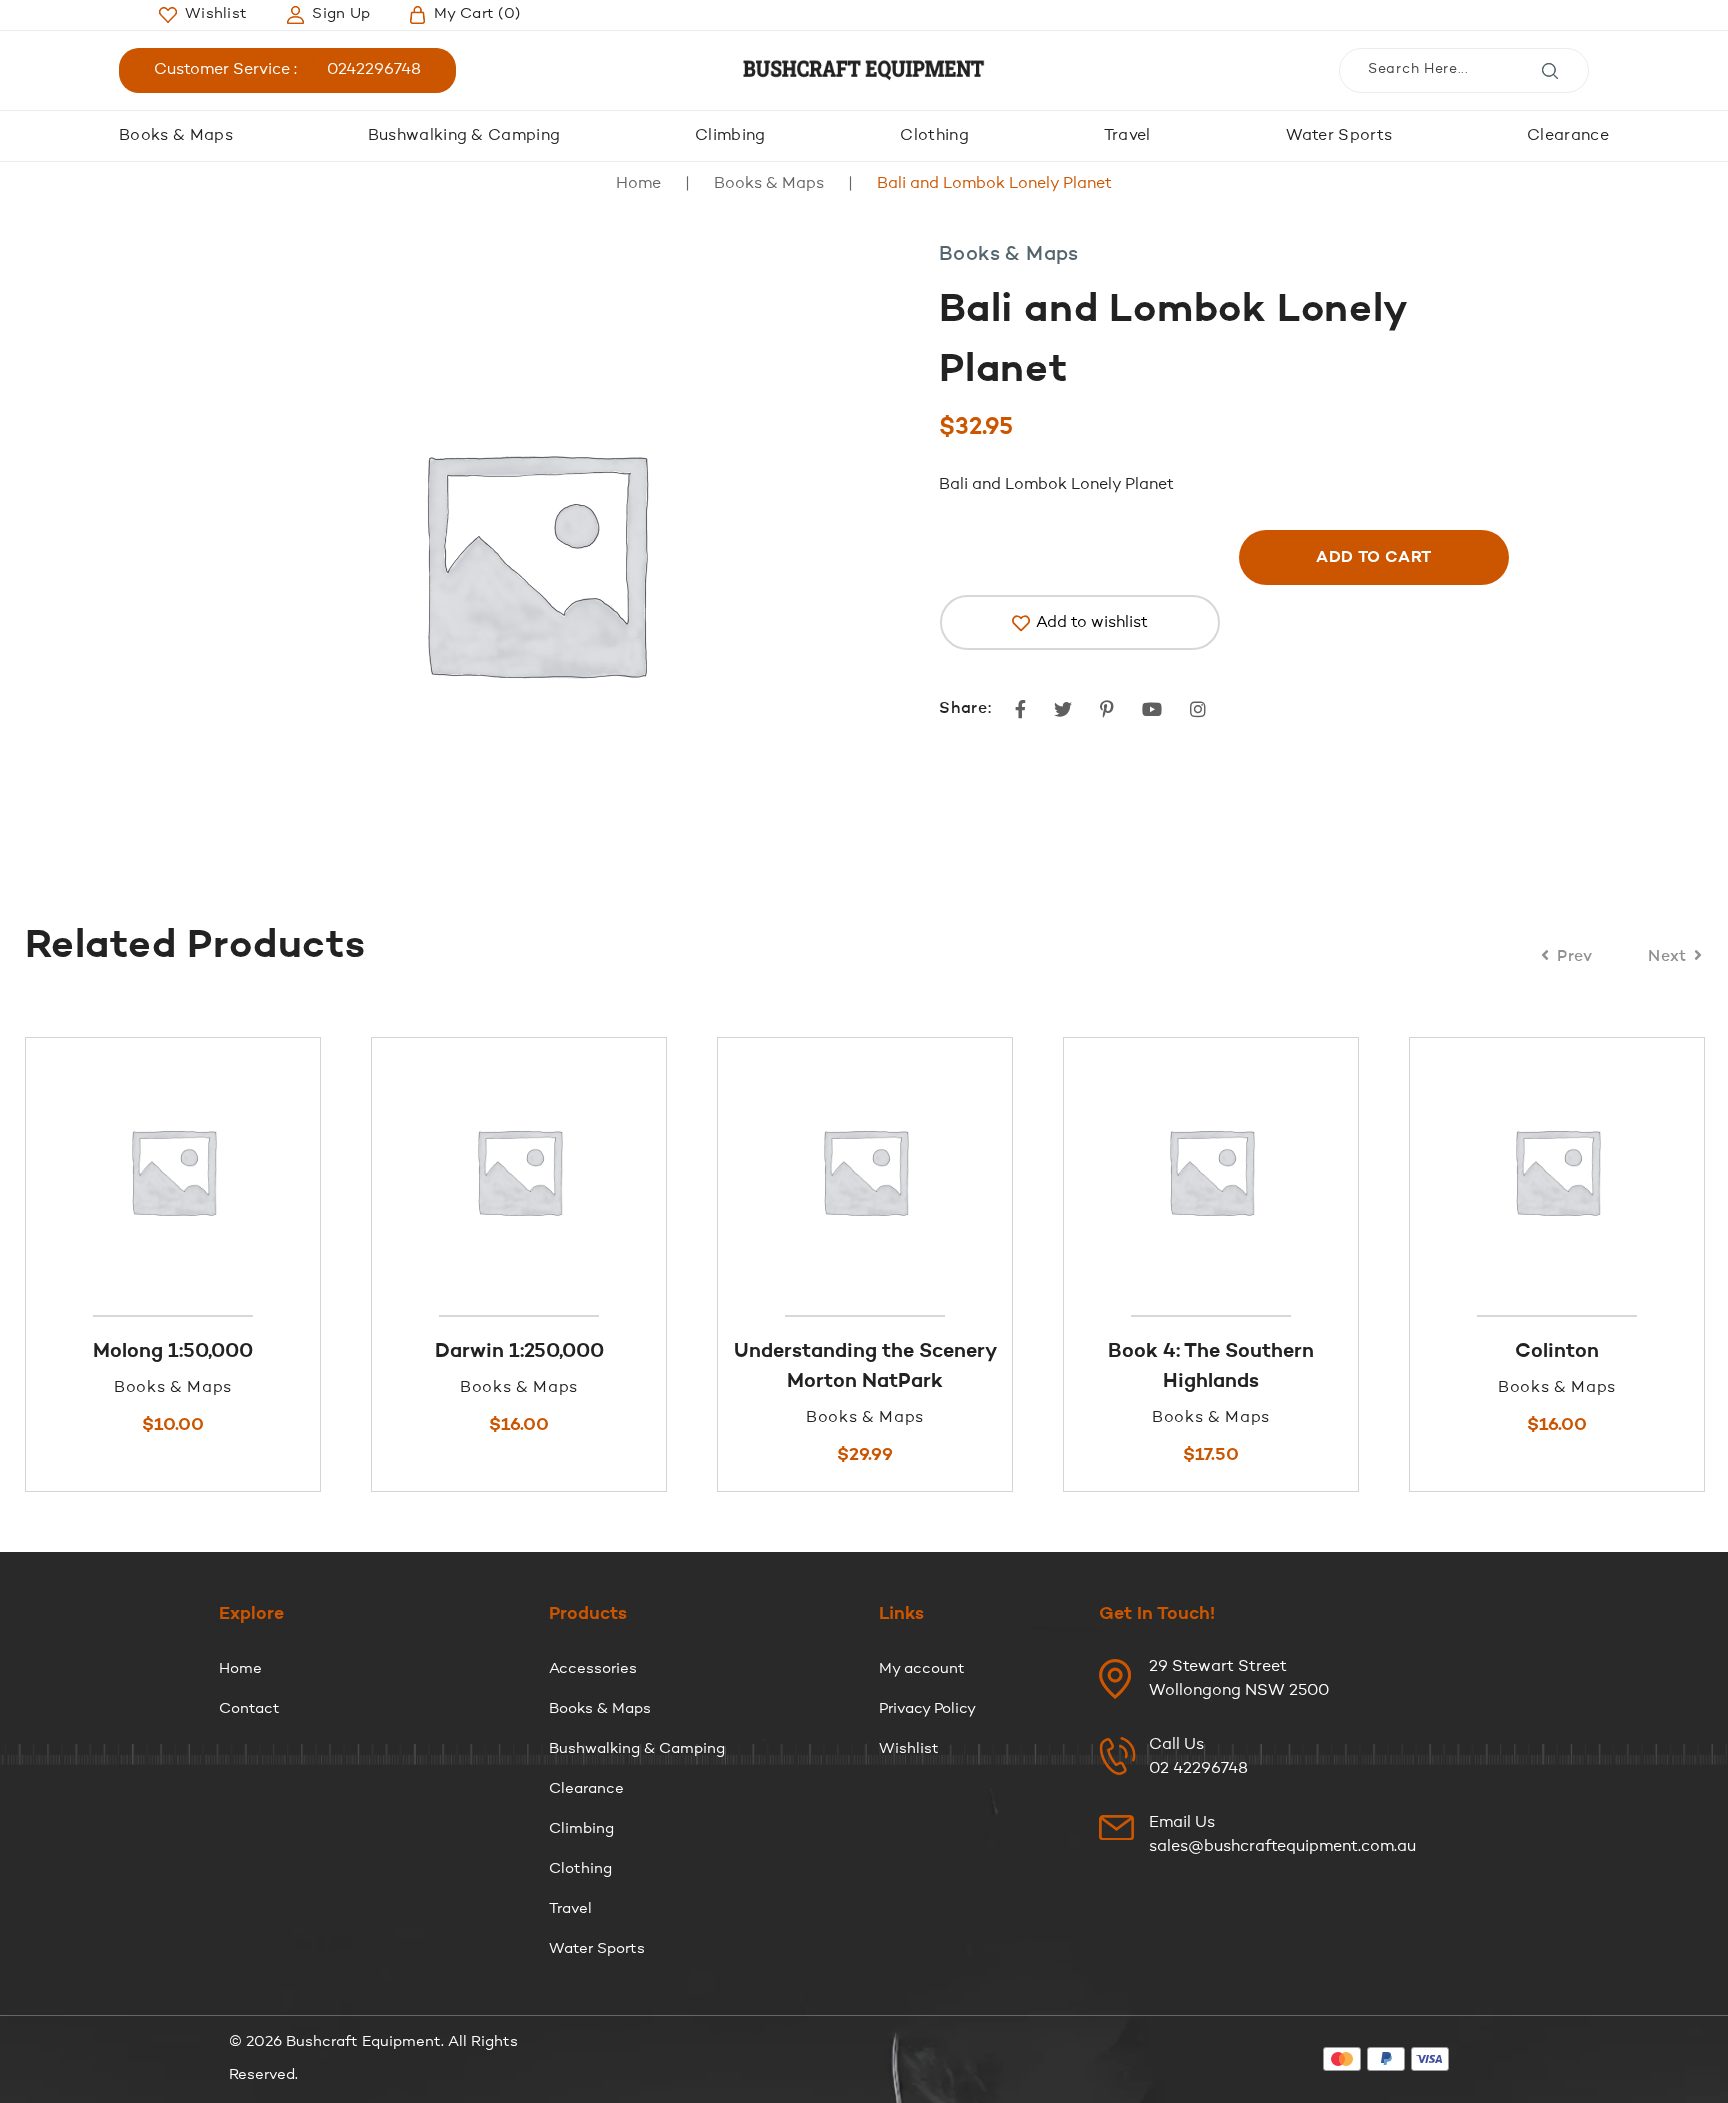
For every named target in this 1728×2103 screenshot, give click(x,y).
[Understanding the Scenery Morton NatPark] (570, 1171)
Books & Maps (176, 136)
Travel (1127, 136)
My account (922, 1669)
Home (638, 184)
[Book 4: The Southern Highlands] (916, 1171)
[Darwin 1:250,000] (224, 1171)
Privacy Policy (927, 1709)
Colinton (1262, 1352)
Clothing (934, 136)
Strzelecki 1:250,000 (1608, 1352)
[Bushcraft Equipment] (864, 70)
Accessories (593, 1669)
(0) (477, 14)
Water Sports (1339, 136)
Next (1667, 957)
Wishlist (909, 1749)
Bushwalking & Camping (464, 136)
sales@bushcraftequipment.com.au (1282, 1847)
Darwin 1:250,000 (224, 1352)
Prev (1575, 957)
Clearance (1568, 136)
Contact (249, 1709)
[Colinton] (1262, 1171)
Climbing (730, 136)
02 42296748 (1198, 1769)
